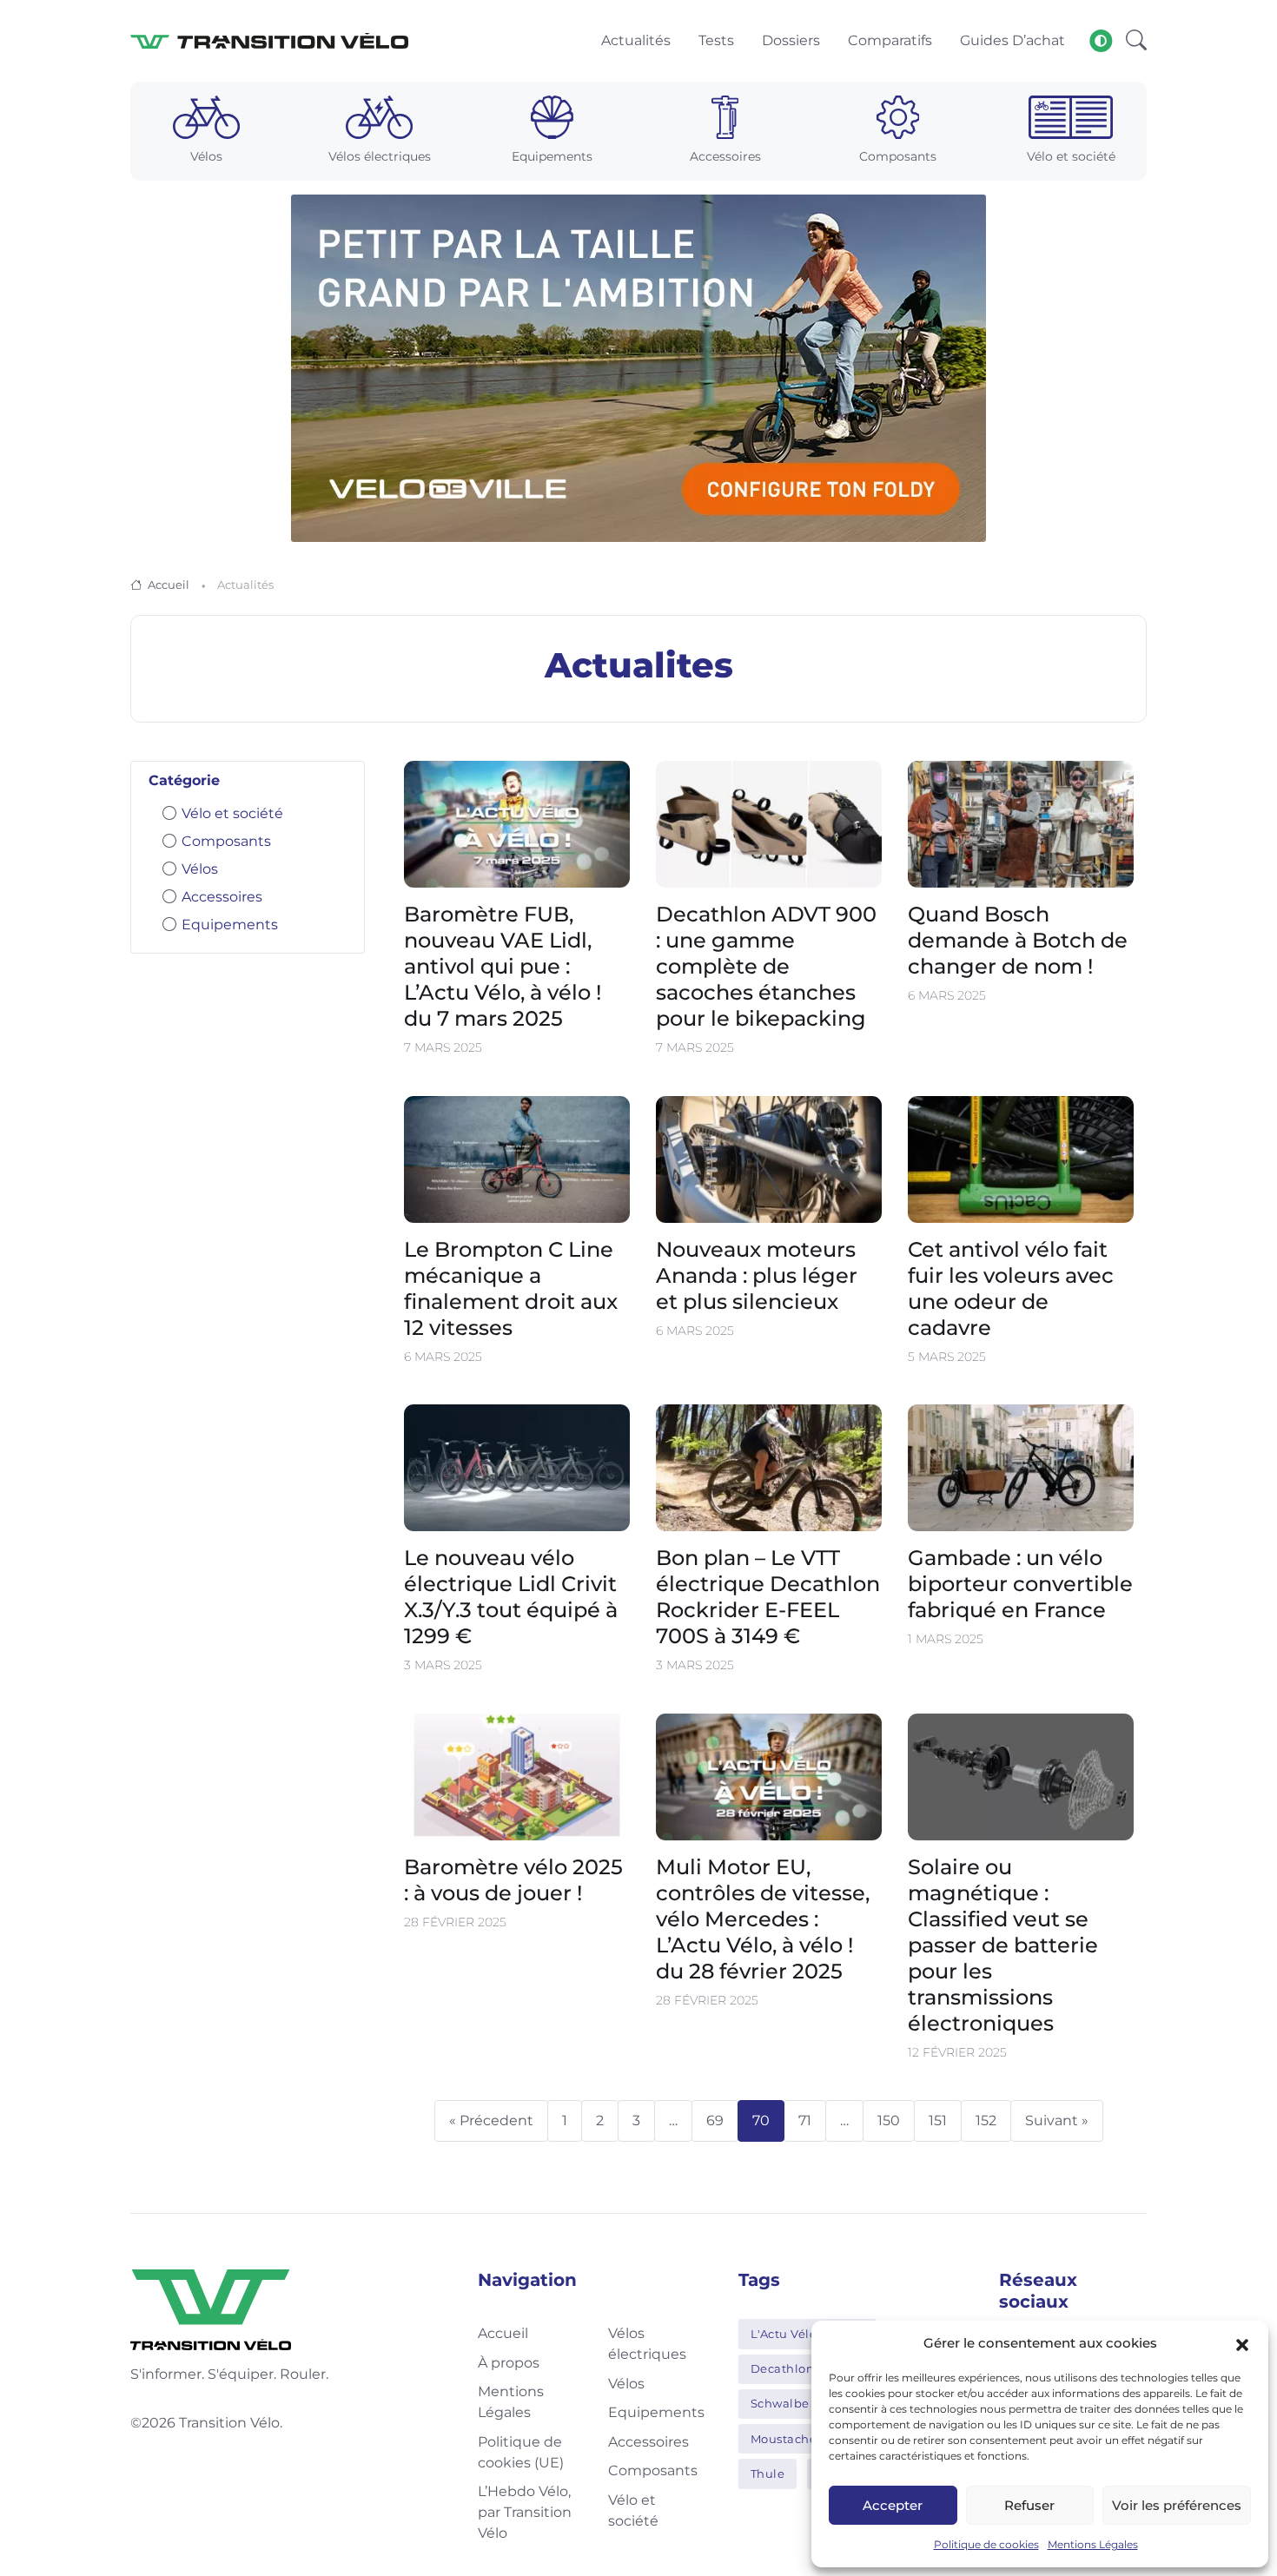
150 (889, 2120)
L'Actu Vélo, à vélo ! (808, 2334)
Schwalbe (780, 2403)
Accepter (893, 2505)
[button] (1242, 2343)
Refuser (1029, 2505)
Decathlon (783, 2368)
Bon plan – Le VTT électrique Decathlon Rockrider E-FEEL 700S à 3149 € (768, 1598)
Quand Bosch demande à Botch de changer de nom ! (1018, 941)
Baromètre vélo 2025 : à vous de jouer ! (513, 1880)
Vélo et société (232, 813)
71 (805, 2120)
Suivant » (1057, 2120)
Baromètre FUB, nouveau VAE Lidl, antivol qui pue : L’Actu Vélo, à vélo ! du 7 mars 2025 (503, 967)
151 (938, 2120)
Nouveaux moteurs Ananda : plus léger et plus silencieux (757, 1275)
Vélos (200, 869)
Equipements (230, 925)
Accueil (169, 585)
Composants (226, 841)
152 (986, 2120)
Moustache (784, 2439)
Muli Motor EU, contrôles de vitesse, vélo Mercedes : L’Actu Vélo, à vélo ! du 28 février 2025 (763, 1919)
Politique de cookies (986, 2544)
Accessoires (222, 897)
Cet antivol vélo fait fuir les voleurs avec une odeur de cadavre (1011, 1288)
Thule (768, 2474)
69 (715, 2120)
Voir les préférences (1177, 2505)
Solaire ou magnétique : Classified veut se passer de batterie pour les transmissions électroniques (1003, 1945)
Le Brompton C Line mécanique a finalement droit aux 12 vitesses (511, 1288)
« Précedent (491, 2120)
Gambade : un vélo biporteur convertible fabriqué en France (1020, 1585)
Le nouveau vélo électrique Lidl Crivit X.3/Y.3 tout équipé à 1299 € (511, 1598)
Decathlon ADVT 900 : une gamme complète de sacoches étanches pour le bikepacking (766, 967)
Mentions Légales (1093, 2544)
